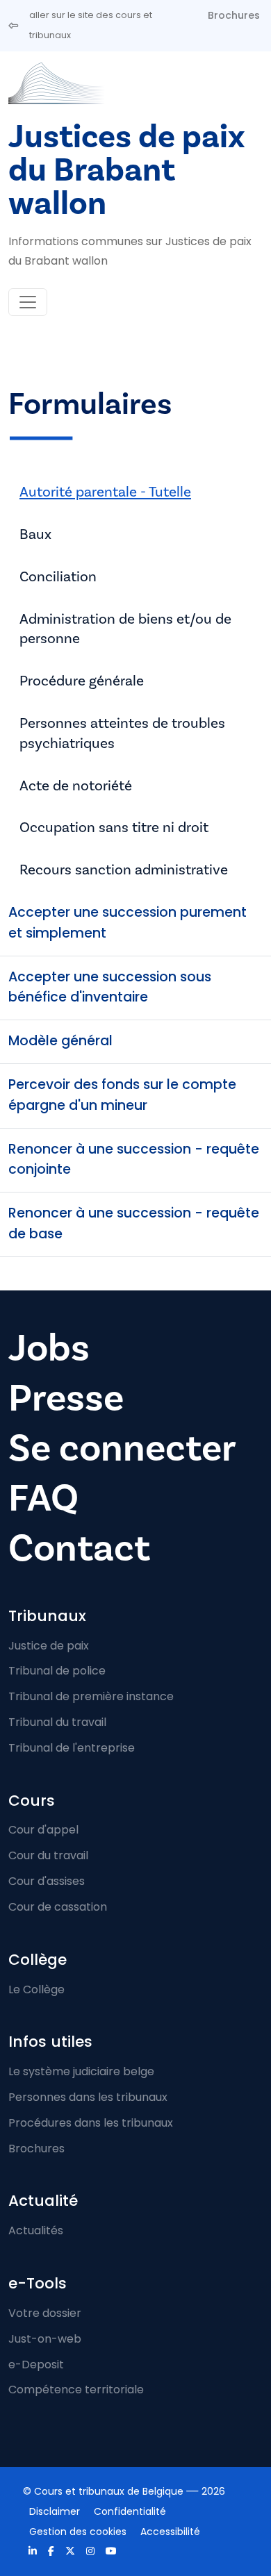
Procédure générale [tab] (82, 681)
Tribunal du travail (57, 1722)
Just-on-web (45, 2339)
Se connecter (122, 1448)
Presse (66, 1398)
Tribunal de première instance (91, 1696)
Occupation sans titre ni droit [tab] (114, 828)
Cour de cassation (58, 1907)
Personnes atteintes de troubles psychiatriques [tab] (122, 733)
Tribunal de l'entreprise (72, 1748)
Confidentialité (130, 2511)
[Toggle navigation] (28, 302)
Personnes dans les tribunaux (88, 2097)
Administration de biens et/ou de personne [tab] (125, 629)
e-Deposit (36, 2365)
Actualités (36, 2230)
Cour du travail (48, 1855)
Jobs (49, 1348)
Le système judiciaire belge (81, 2071)
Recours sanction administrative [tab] (124, 870)
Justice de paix (49, 1646)
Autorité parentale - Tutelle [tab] (105, 492)
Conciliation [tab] (58, 577)
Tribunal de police (57, 1671)
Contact (79, 1548)
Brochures (234, 15)
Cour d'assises (47, 1881)
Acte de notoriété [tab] (76, 786)
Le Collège (36, 1989)
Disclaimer (55, 2511)
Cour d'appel (43, 1830)
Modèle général (60, 1041)
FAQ (43, 1498)
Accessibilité (170, 2532)
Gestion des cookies (78, 2532)
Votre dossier (45, 2313)
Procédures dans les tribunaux (91, 2123)
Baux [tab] (35, 534)
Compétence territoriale (76, 2390)
